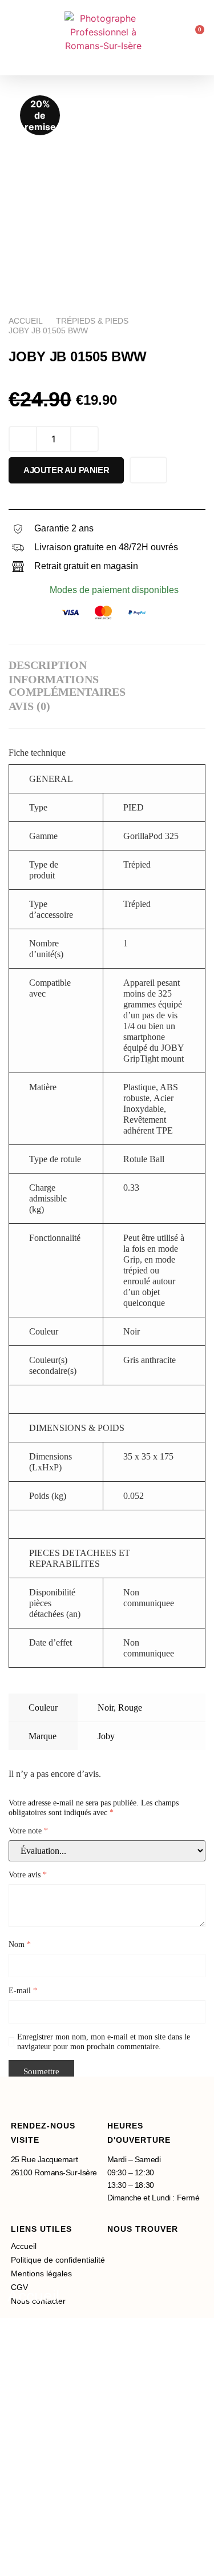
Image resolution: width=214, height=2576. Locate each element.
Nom (20, 1944)
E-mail (23, 1991)
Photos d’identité (68, 2415)
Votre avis (28, 1875)
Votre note (28, 1831)
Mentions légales (41, 2273)
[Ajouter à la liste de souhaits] (148, 470)
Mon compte (52, 2556)
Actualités (43, 2472)
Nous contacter (62, 2529)
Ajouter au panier (66, 470)
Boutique (40, 2326)
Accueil (26, 321)
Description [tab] (48, 665)
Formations (48, 2502)
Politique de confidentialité (58, 2260)
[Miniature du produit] (171, 107)
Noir (106, 1708)
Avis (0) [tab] (29, 706)
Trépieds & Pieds (92, 321)
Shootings (44, 2358)
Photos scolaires (67, 2442)
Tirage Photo (54, 2387)
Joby (106, 1736)
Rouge (130, 1708)
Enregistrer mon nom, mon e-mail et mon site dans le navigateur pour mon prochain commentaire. (104, 2042)
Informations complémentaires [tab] (67, 686)
